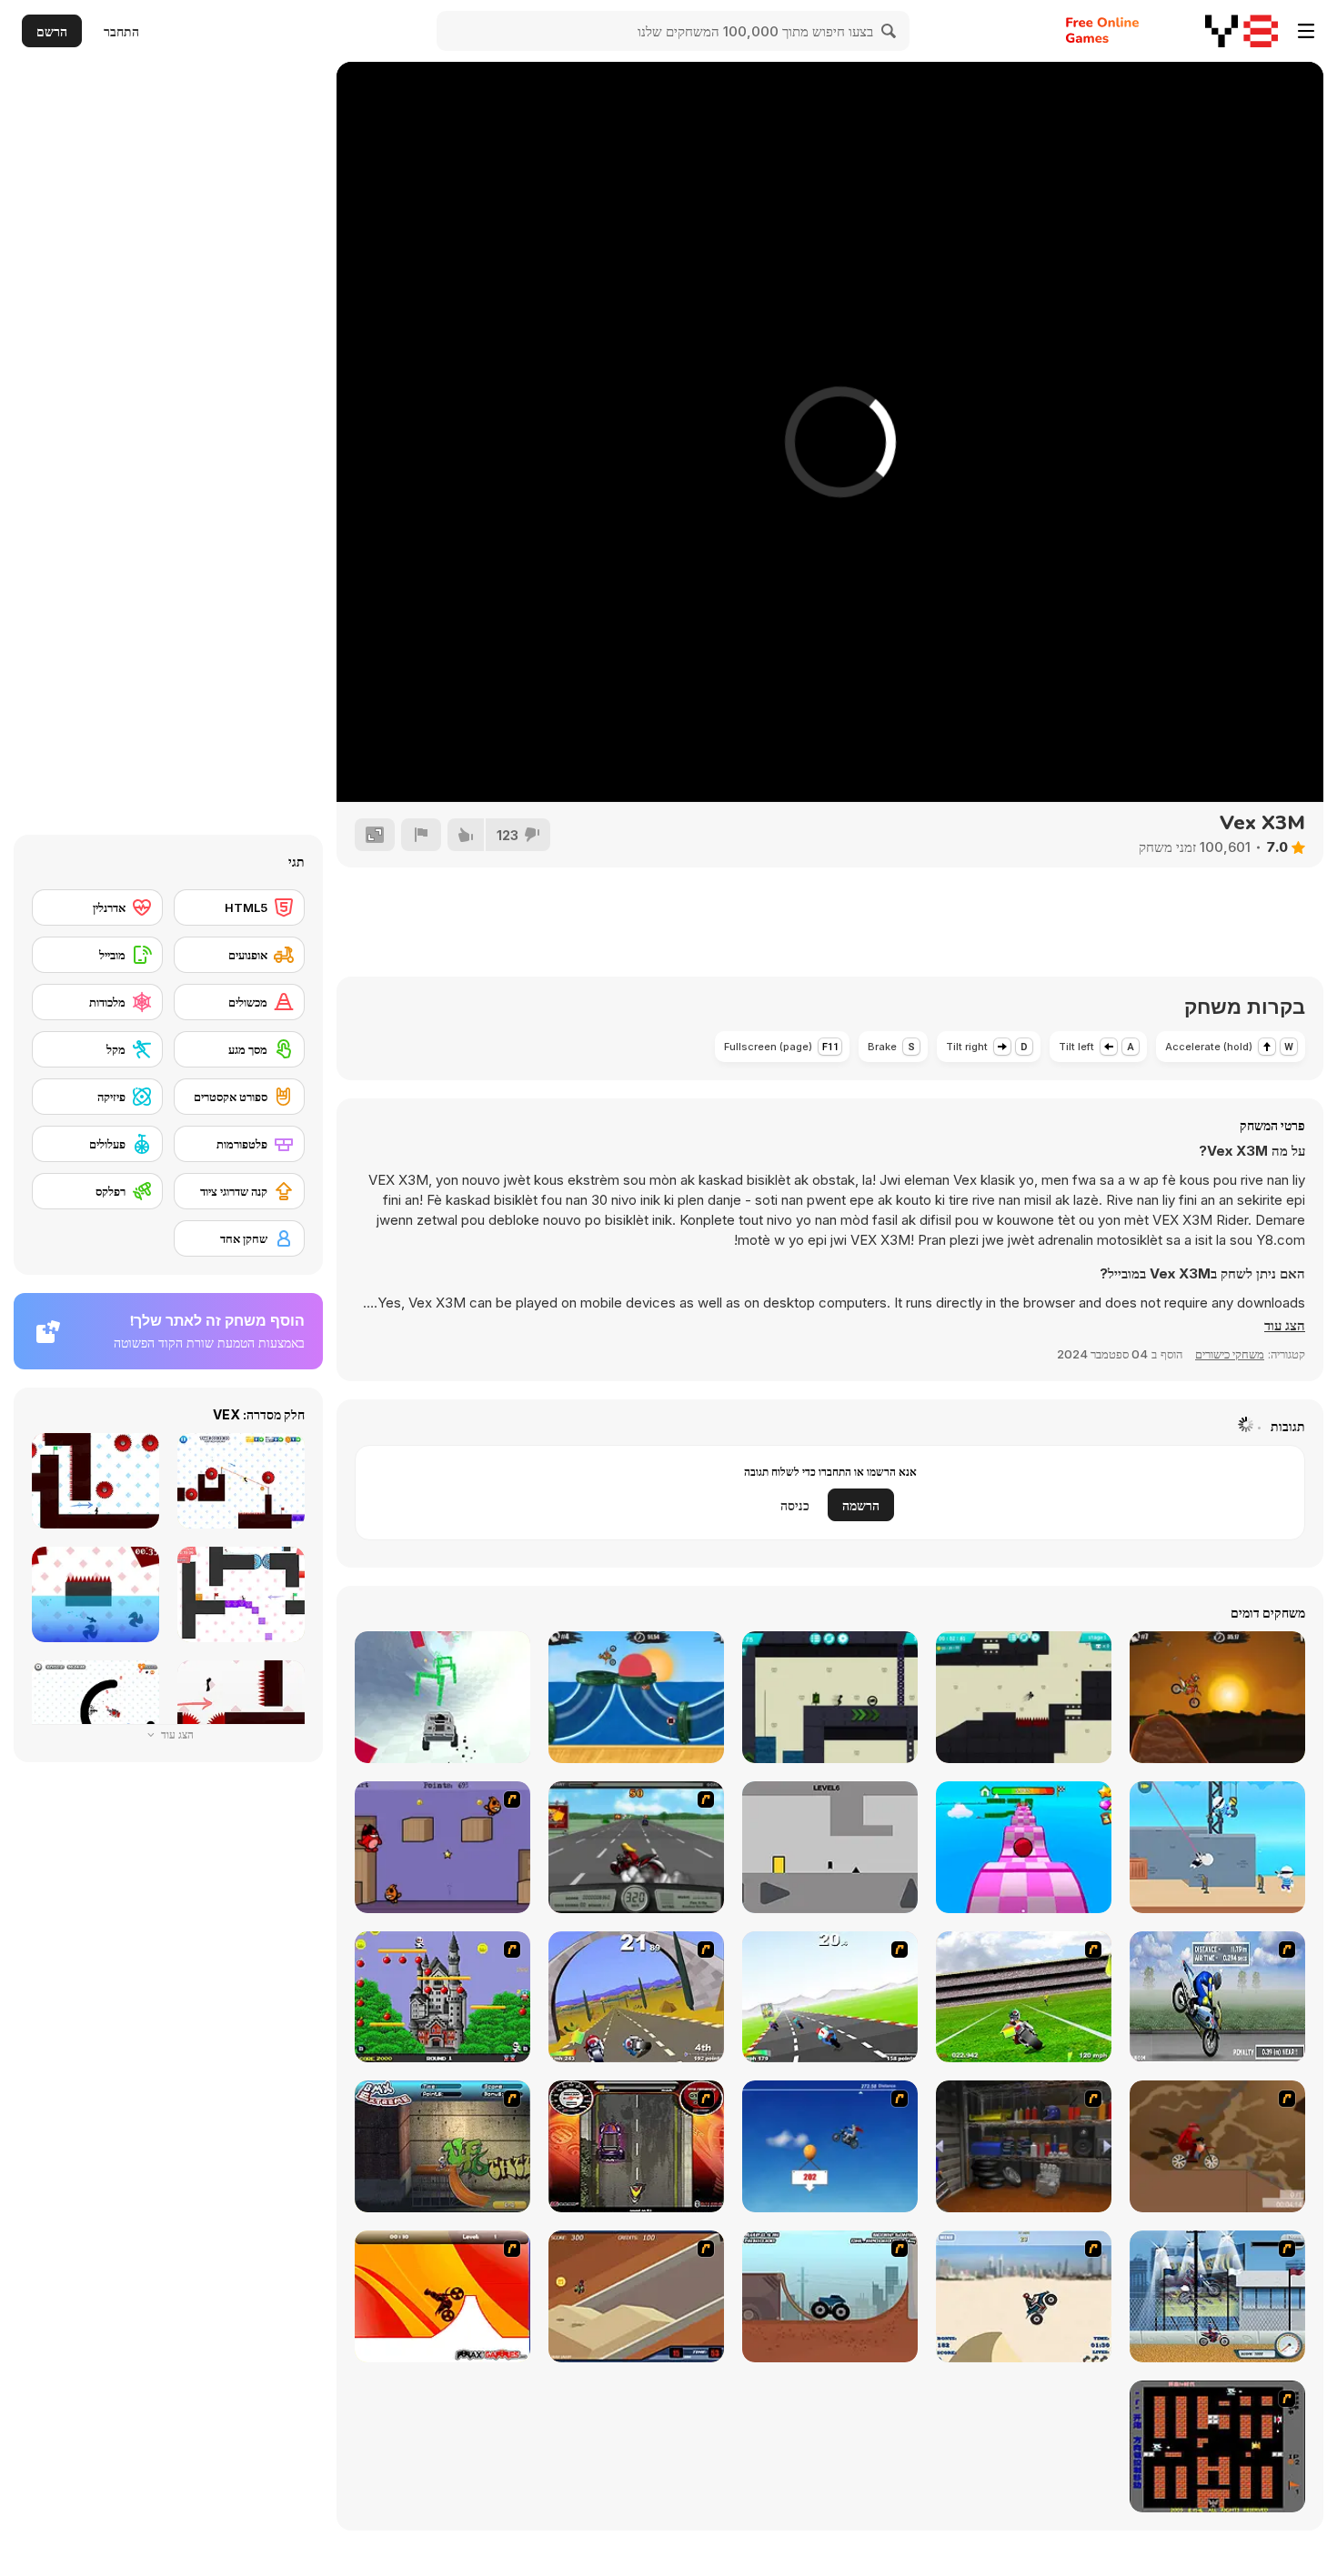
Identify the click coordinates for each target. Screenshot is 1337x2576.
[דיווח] (421, 835)
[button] (1285, 1326)
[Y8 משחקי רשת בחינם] (1241, 31)
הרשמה (861, 1505)
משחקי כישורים (1230, 1354)
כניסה (795, 1505)
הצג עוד (176, 1734)
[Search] (890, 31)
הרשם (52, 31)
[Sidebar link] (1306, 31)
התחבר (121, 31)
